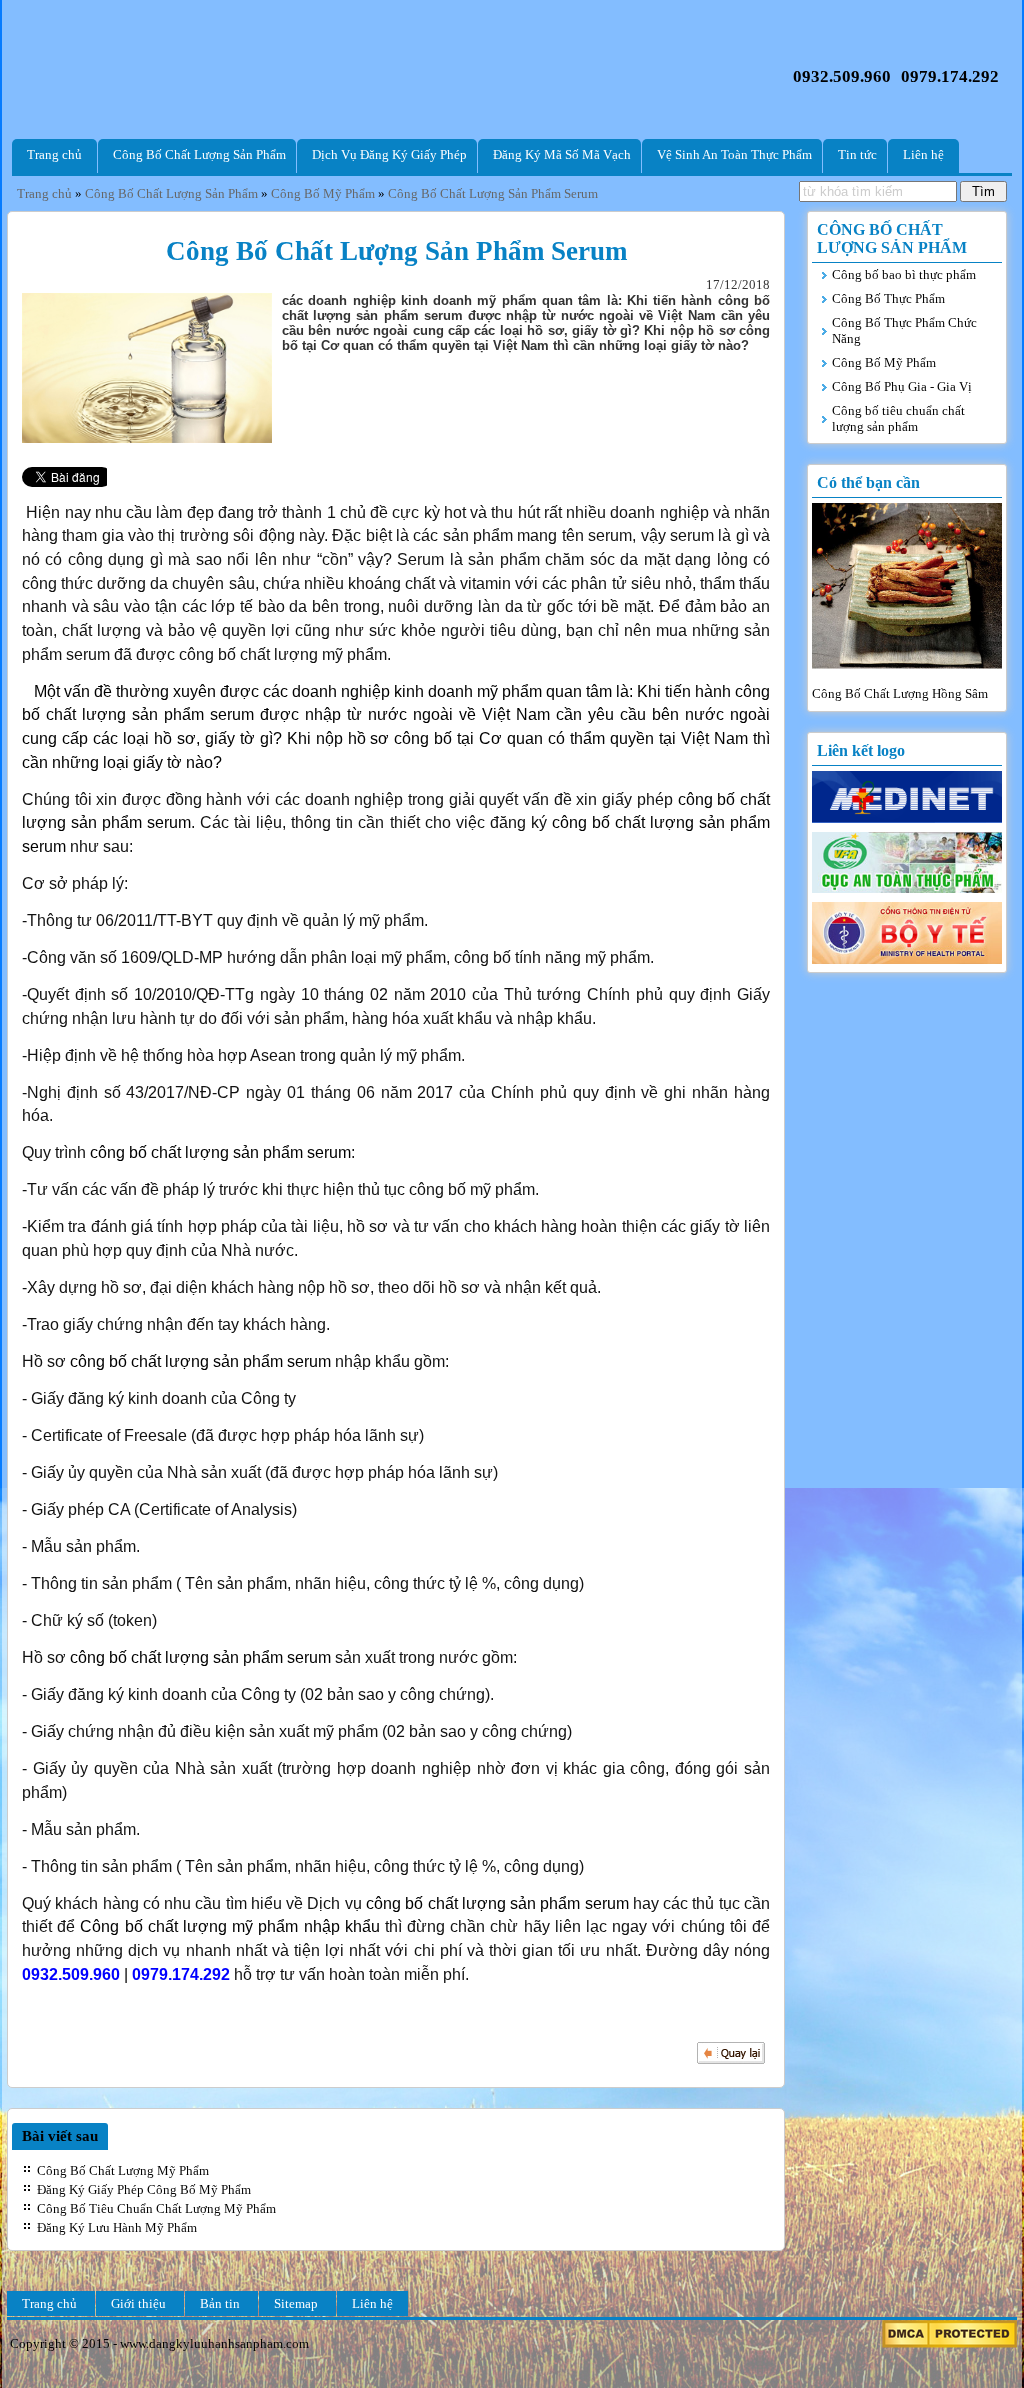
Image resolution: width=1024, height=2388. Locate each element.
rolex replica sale (889, 229)
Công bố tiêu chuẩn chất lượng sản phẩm (898, 418)
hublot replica (200, 229)
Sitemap (296, 2303)
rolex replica (708, 261)
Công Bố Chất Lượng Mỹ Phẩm (123, 2170)
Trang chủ (54, 154)
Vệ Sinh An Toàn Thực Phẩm (734, 154)
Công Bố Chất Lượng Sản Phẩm (199, 154)
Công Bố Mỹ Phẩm (884, 362)
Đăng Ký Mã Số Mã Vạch (562, 154)
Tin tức (857, 154)
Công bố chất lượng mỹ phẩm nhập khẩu (227, 1926)
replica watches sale (108, 293)
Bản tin (220, 2303)
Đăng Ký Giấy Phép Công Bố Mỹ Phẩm (144, 2189)
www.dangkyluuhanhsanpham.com (214, 2343)
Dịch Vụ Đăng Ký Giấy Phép (389, 154)
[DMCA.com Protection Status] (949, 2343)
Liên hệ (923, 154)
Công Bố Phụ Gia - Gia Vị (902, 386)
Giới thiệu (138, 2303)
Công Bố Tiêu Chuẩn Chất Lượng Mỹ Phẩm (156, 2208)
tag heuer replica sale (177, 213)
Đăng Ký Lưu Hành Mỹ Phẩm (117, 2227)
